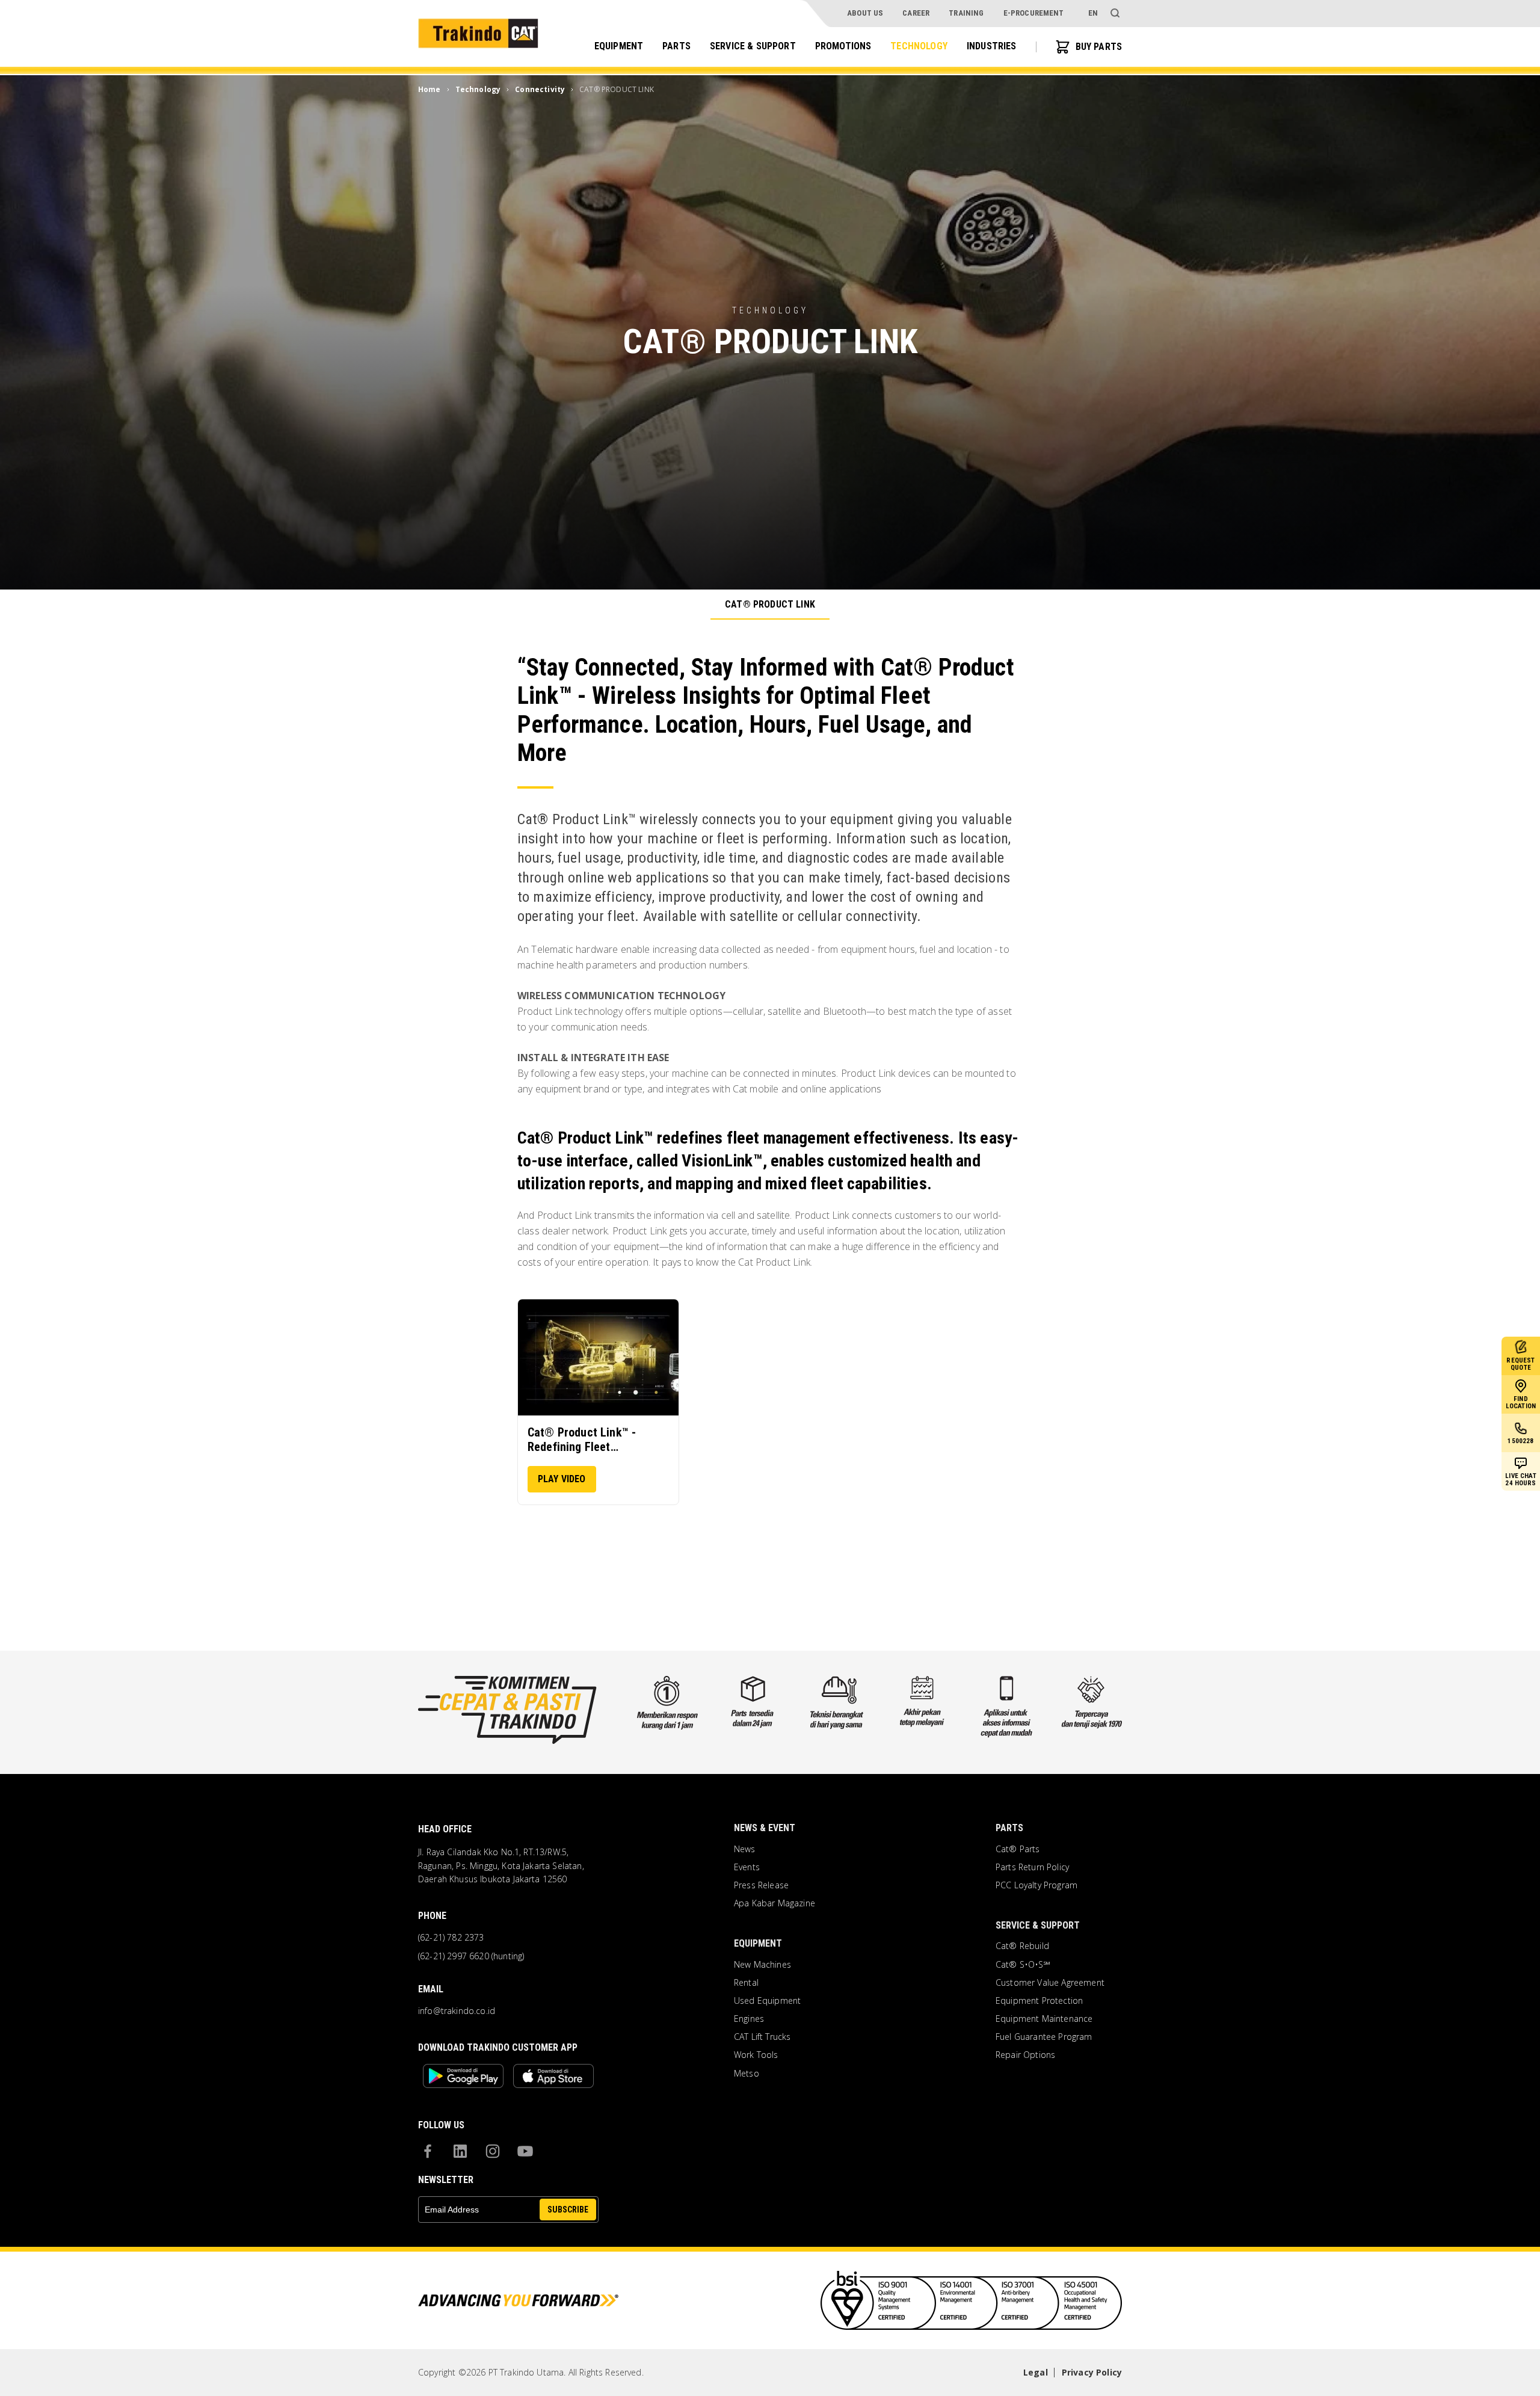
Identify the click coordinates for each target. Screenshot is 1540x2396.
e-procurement (1034, 13)
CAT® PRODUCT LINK (770, 604)
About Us (865, 13)
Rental (746, 1983)
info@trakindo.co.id (457, 2011)
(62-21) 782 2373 (451, 1938)
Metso (747, 2074)
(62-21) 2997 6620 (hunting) (471, 1956)
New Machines (762, 1965)
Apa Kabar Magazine (775, 1903)
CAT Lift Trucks (762, 2037)
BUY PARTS (1099, 47)
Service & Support (753, 46)
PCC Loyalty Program (1036, 1885)
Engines (749, 2019)
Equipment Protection (1039, 2001)
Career (916, 13)
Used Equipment (767, 2001)
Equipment (619, 46)
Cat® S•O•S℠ (1023, 1965)
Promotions (843, 46)
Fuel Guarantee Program (1044, 2037)
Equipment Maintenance (1044, 2019)
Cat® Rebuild (1022, 1946)
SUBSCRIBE (568, 2210)
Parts (676, 46)
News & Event (765, 1828)
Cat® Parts (1018, 1849)
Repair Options (1025, 2055)
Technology (919, 46)
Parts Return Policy (1032, 1867)
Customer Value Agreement (1050, 1983)
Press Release (761, 1885)
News (745, 1849)
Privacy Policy (1092, 2372)
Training (966, 13)
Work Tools (756, 2055)
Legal (1036, 2372)
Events (747, 1867)
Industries (992, 46)
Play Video (562, 1479)
